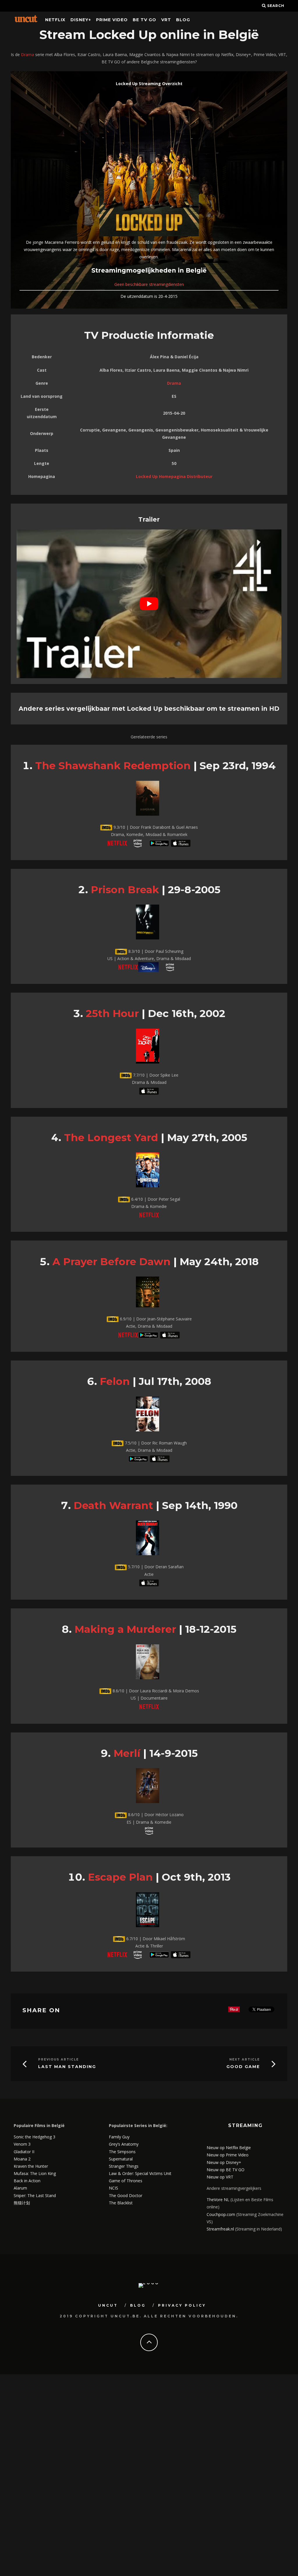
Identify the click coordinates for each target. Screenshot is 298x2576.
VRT (166, 20)
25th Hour (112, 1013)
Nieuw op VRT (220, 2177)
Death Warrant (113, 1505)
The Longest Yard (111, 1137)
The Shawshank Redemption (113, 766)
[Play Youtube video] (149, 604)
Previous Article (58, 2059)
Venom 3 (22, 2144)
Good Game (243, 2067)
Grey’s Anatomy (124, 2144)
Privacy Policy (182, 2305)
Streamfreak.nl (220, 2229)
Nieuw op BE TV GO (226, 2170)
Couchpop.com (221, 2214)
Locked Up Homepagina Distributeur (174, 476)
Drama (28, 54)
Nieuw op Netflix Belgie (229, 2148)
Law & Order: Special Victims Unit (140, 2173)
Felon (115, 1381)
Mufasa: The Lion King (35, 2173)
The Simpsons (122, 2152)
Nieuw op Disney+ (224, 2162)
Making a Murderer (125, 1629)
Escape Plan (120, 1877)
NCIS (113, 2188)
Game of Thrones (126, 2181)
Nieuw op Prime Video (228, 2155)
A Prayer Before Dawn (111, 1262)
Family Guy (119, 2137)
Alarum (20, 2188)
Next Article (245, 2059)
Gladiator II (24, 2152)
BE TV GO (144, 20)
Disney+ (81, 20)
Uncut (108, 2305)
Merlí (127, 1753)
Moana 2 (22, 2159)
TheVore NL (218, 2200)
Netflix (55, 20)
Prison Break (125, 890)
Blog (183, 20)
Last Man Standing (67, 2067)
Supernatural (121, 2159)
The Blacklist (121, 2203)
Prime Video (112, 20)
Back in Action (27, 2181)
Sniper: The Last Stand (35, 2195)
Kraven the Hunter (31, 2166)
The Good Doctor (126, 2195)
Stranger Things (124, 2166)
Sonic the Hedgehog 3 (34, 2137)
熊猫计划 (22, 2203)
